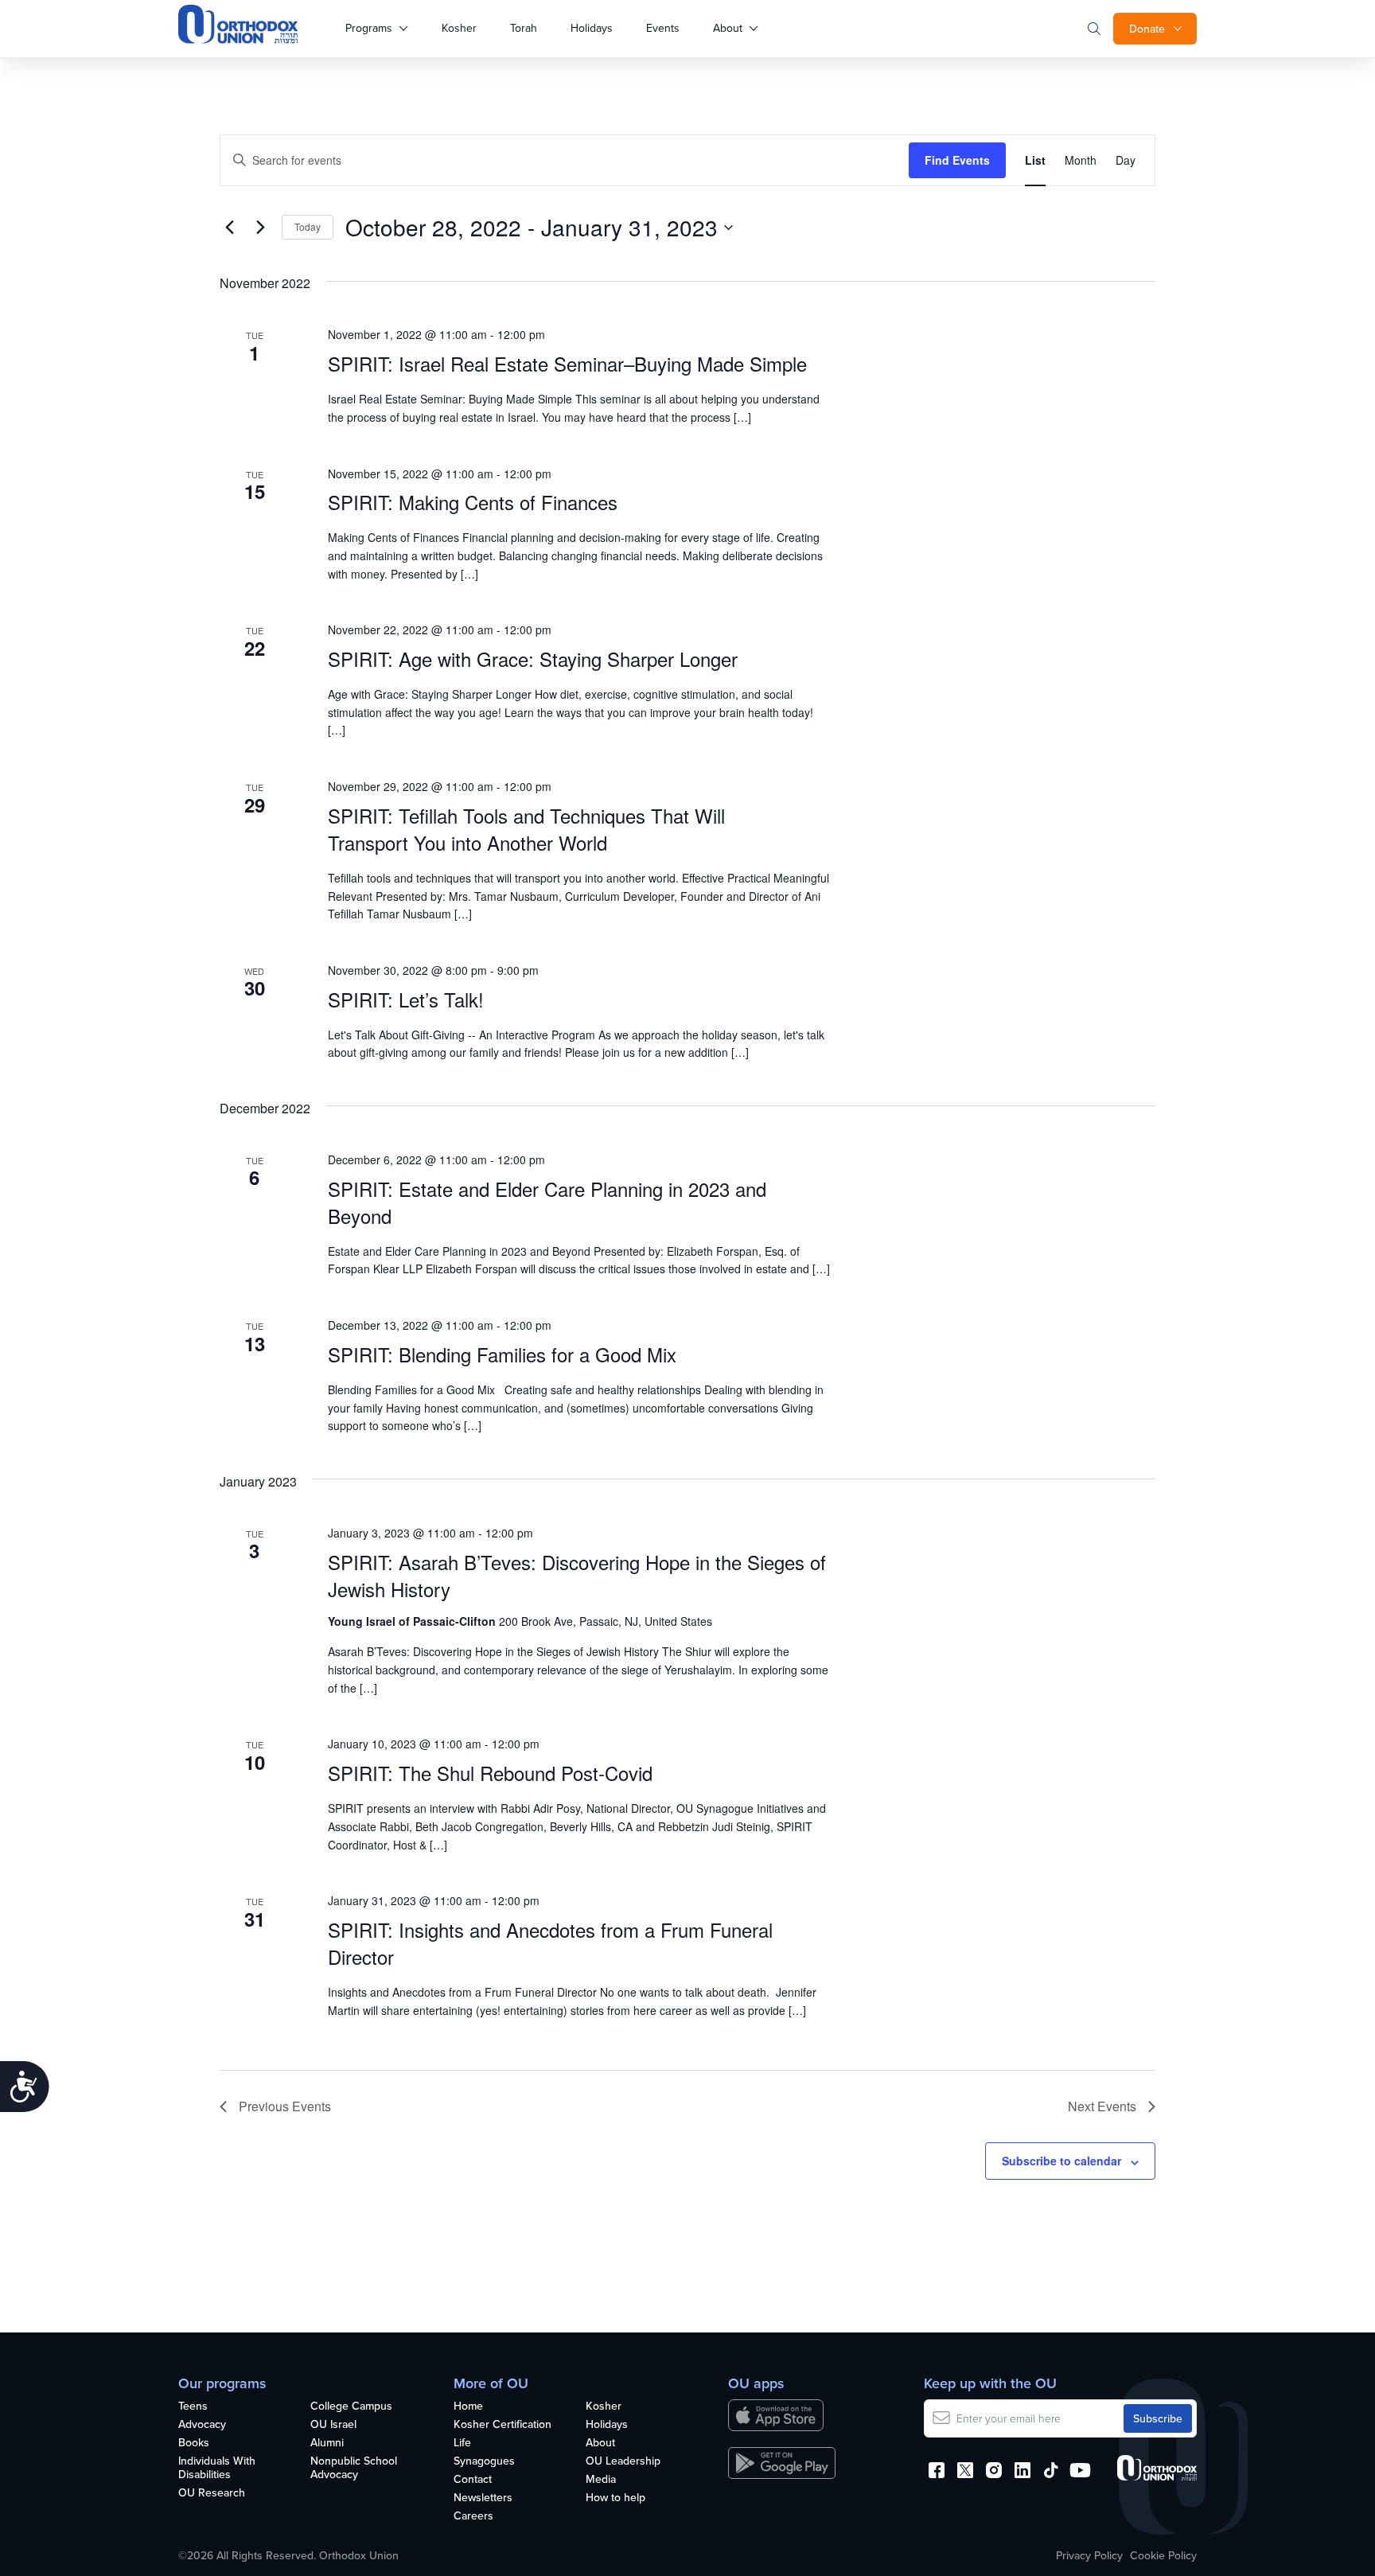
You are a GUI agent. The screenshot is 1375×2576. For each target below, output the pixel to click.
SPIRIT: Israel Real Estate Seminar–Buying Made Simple (567, 363)
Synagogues (484, 2461)
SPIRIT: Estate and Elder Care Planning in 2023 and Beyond (547, 1202)
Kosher (459, 28)
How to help (615, 2498)
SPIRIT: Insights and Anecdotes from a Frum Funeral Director (550, 1943)
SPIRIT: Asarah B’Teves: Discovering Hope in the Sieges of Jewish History (577, 1575)
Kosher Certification (502, 2425)
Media (601, 2480)
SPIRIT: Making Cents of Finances (473, 502)
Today (308, 226)
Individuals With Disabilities (217, 2468)
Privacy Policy (1089, 2555)
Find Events (957, 160)
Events (663, 28)
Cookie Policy (1163, 2555)
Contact (473, 2480)
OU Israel (333, 2425)
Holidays (592, 28)
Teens (193, 2406)
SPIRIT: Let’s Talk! (406, 999)
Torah (524, 28)
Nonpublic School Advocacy (354, 2468)
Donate (1147, 29)
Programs (369, 28)
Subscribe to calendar (1061, 2161)
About (728, 28)
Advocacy (202, 2425)
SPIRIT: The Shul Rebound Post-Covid (490, 1773)
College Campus (351, 2406)
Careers (473, 2516)
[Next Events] (260, 228)
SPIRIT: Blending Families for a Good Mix (502, 1354)
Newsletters (483, 2498)
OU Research (212, 2493)
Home (468, 2406)
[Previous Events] (229, 228)
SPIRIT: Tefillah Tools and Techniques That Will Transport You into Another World (526, 829)
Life (462, 2443)
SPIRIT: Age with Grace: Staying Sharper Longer (533, 659)
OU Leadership (623, 2461)
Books (194, 2443)
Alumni (327, 2443)
